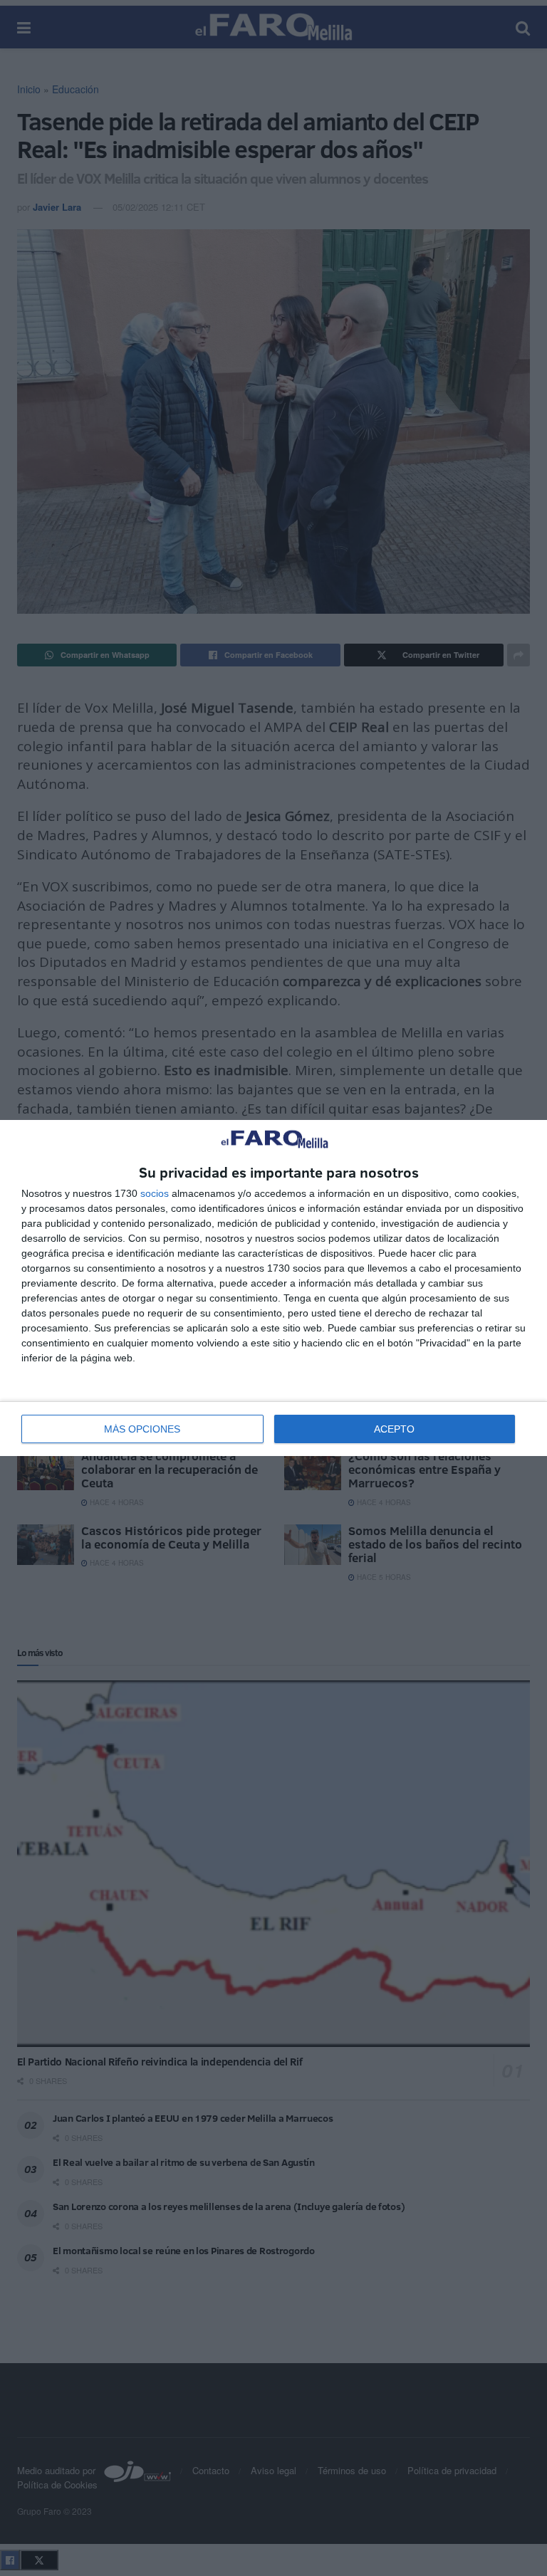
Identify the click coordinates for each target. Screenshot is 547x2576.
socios (155, 1193)
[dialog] (273, 1288)
